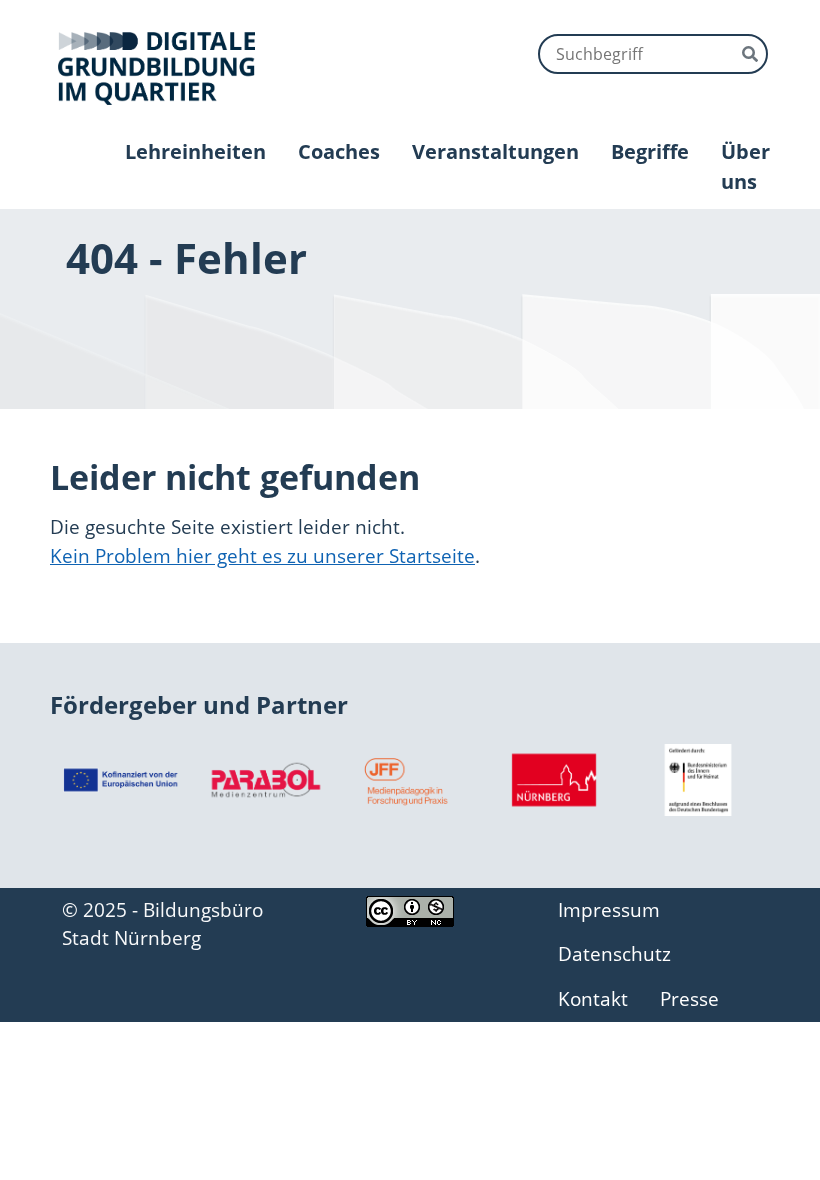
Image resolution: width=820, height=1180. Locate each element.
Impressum (609, 909)
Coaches (339, 151)
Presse (689, 998)
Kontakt (593, 998)
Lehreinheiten (195, 151)
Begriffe (650, 151)
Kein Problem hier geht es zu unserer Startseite (262, 555)
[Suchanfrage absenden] (750, 52)
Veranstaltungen (495, 151)
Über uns (745, 166)
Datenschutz (614, 953)
